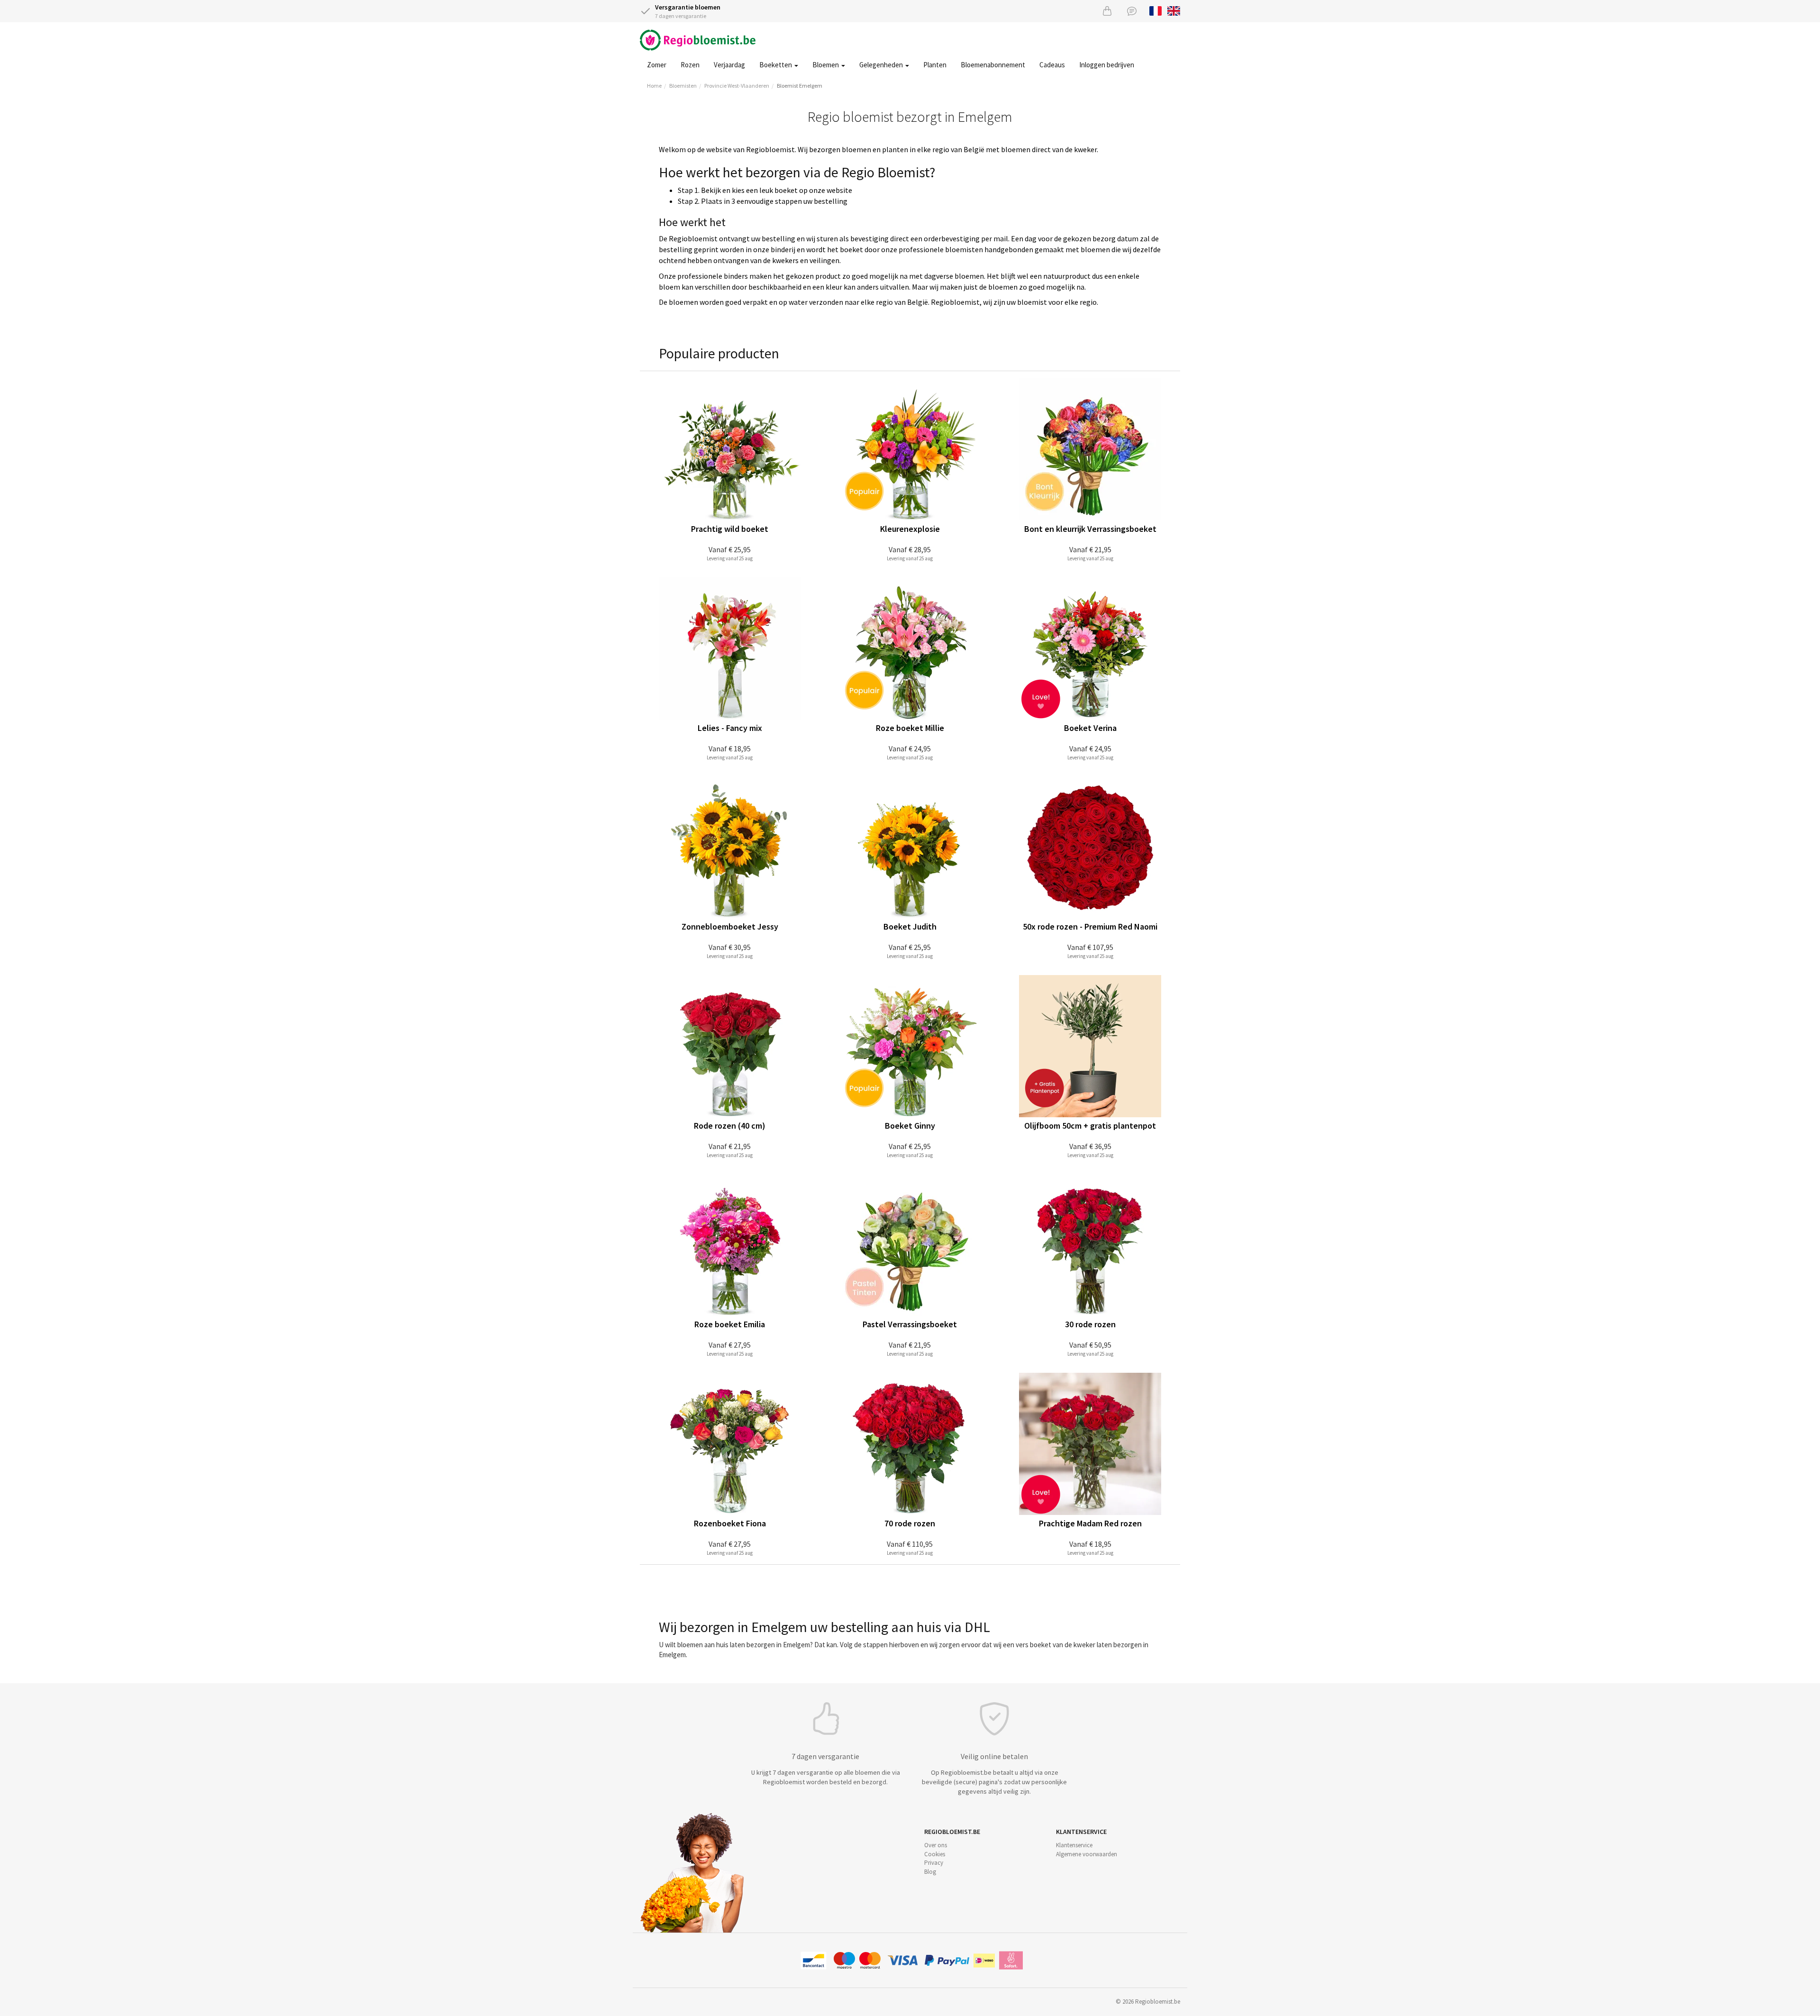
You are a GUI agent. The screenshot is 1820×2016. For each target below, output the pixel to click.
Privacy (934, 1863)
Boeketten (776, 65)
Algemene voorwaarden (1087, 1854)
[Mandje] (1107, 11)
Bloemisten (683, 86)
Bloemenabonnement (993, 65)
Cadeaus (1052, 65)
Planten (935, 65)
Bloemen (826, 65)
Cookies (935, 1854)
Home (654, 86)
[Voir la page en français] (1156, 10)
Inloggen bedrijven (1107, 65)
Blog (930, 1872)
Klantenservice (1074, 1845)
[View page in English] (1174, 10)
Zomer (657, 65)
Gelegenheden (882, 65)
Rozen (690, 65)
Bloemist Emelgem (800, 86)
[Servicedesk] (1132, 11)
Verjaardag (729, 65)
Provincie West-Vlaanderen (737, 86)
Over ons (936, 1845)
